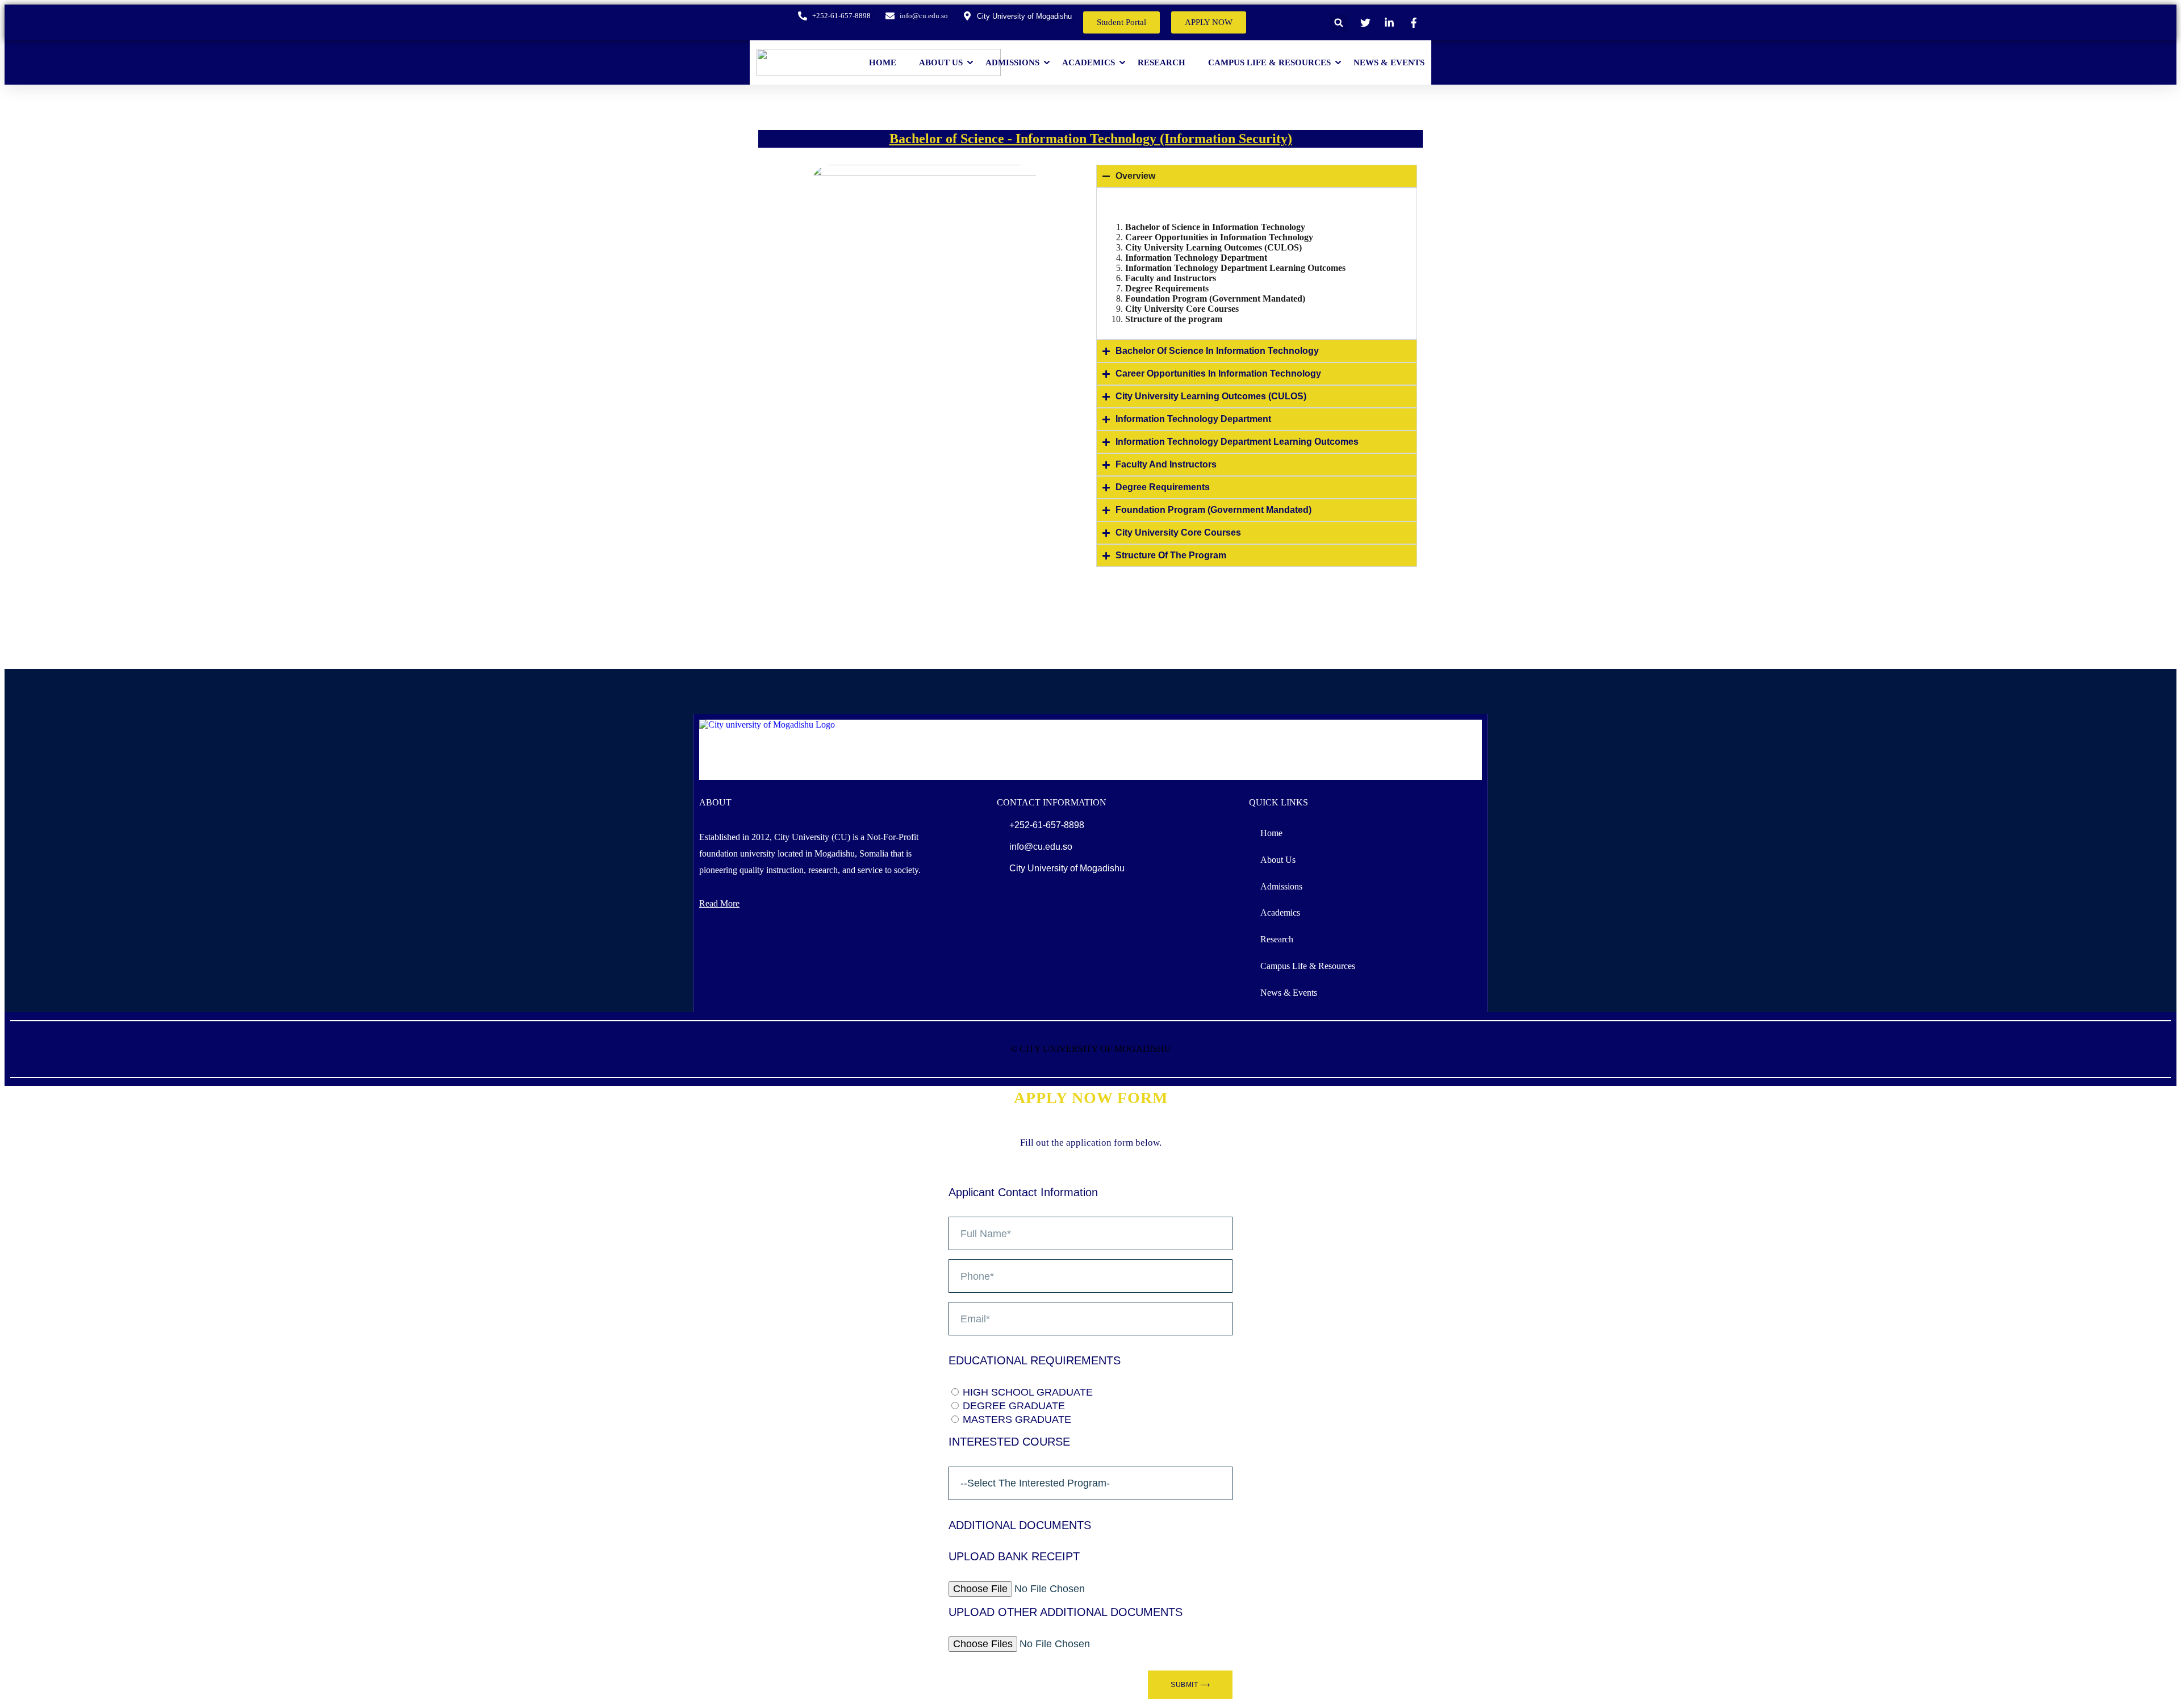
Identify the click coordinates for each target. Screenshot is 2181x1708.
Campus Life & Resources (1269, 63)
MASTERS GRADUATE (1017, 1419)
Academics (1089, 63)
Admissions (1012, 63)
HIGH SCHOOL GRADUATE (1028, 1392)
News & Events (1389, 63)
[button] (1339, 22)
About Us (941, 63)
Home (883, 63)
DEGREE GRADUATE (1014, 1406)
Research (1161, 63)
